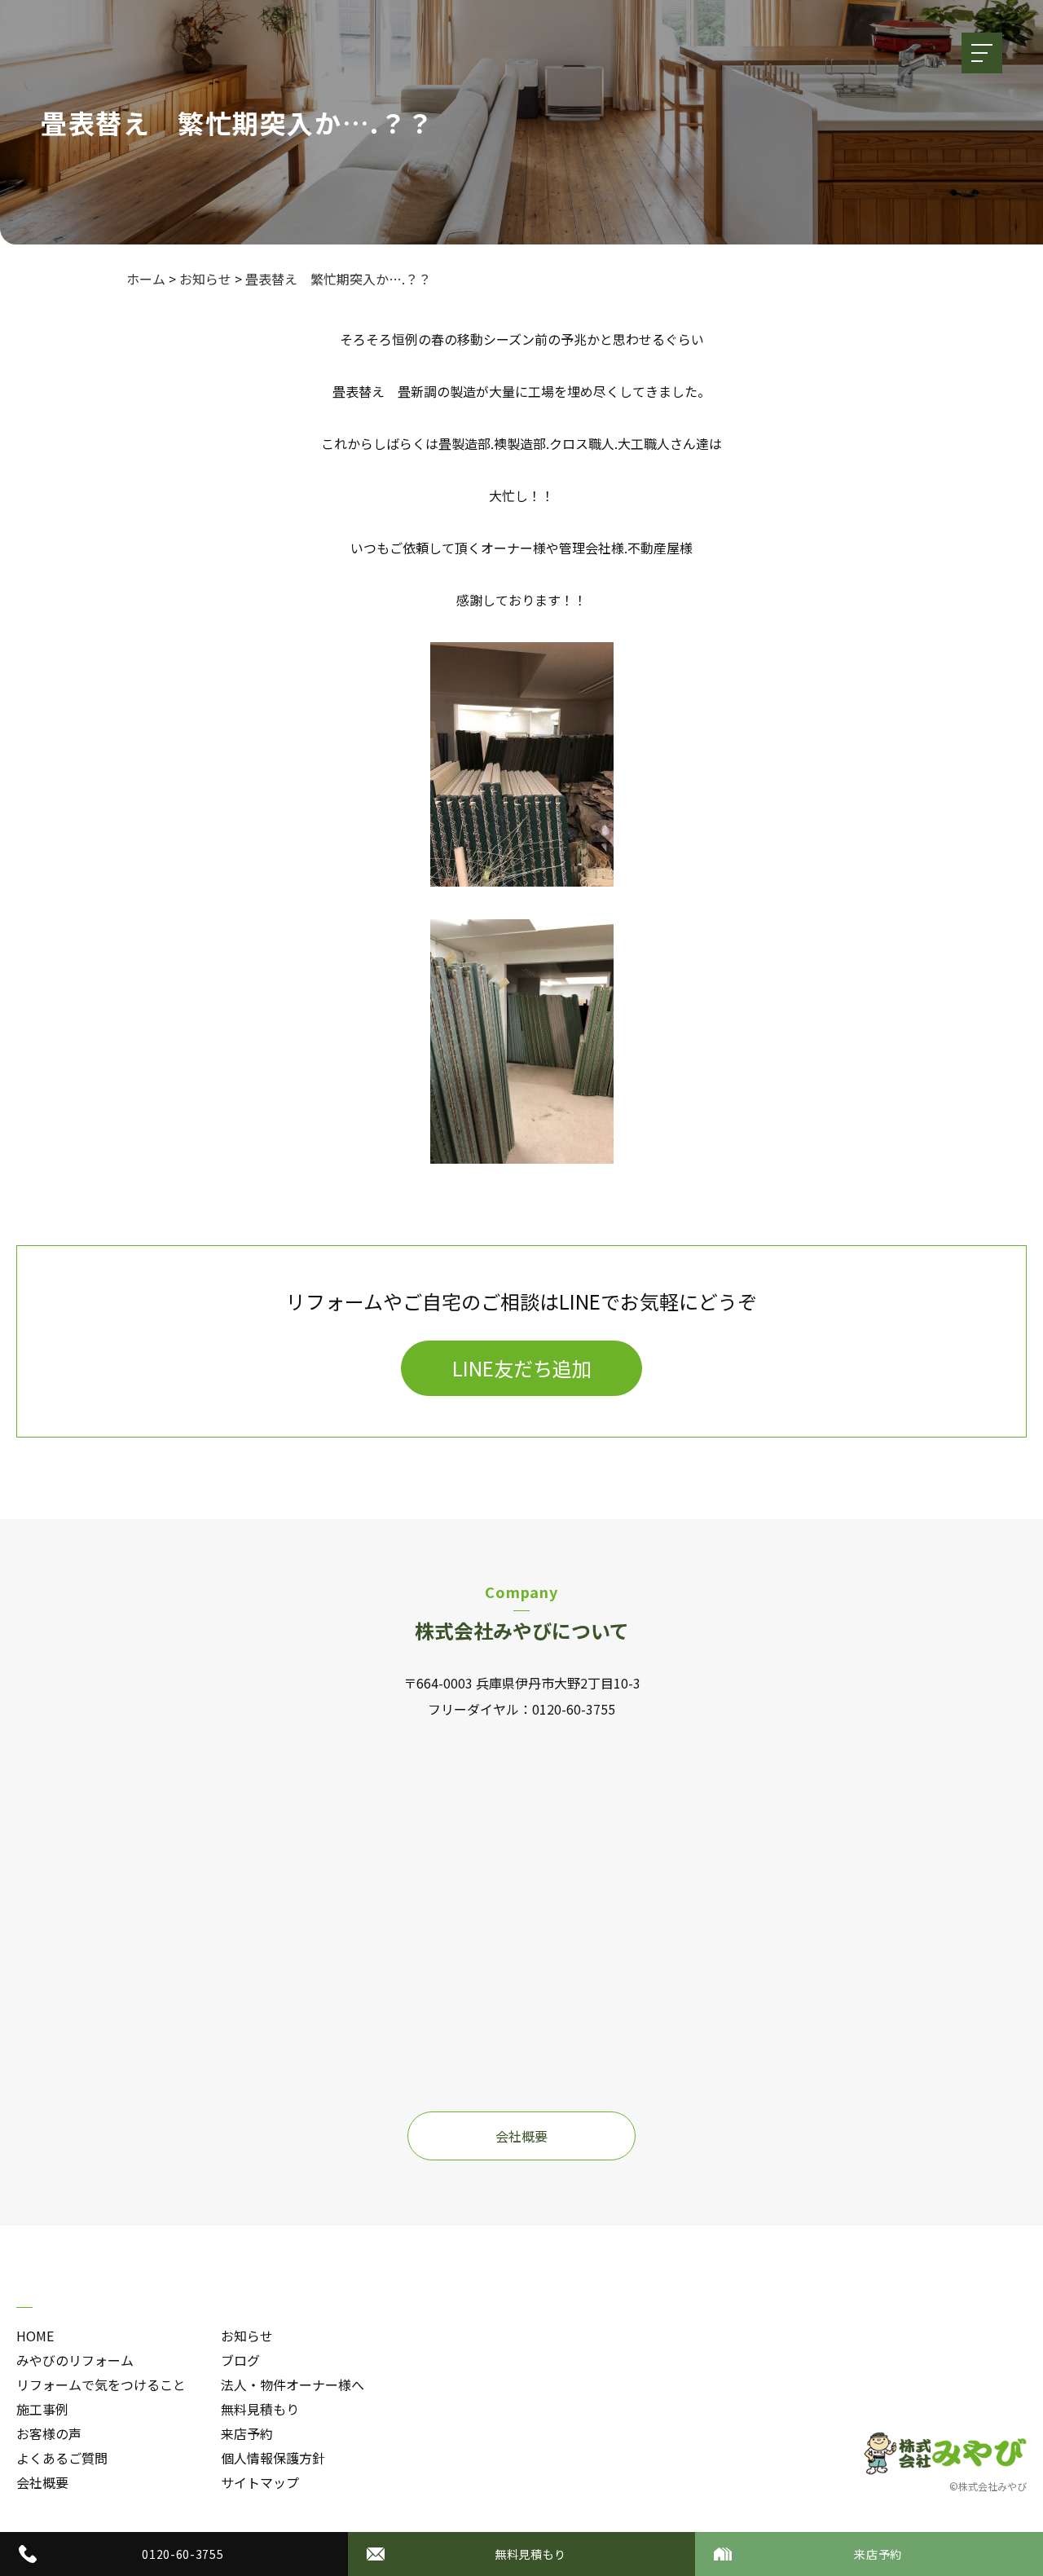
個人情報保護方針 (273, 2458)
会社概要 (521, 2136)
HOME (35, 2336)
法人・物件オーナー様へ (293, 2384)
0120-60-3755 (574, 1709)
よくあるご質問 (62, 2458)
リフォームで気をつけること (101, 2384)
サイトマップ (260, 2482)
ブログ (240, 2360)
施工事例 (42, 2409)
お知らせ (247, 2336)
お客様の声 (49, 2433)
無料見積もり (260, 2409)
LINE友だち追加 (522, 1368)
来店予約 (247, 2433)
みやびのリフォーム (75, 2360)
